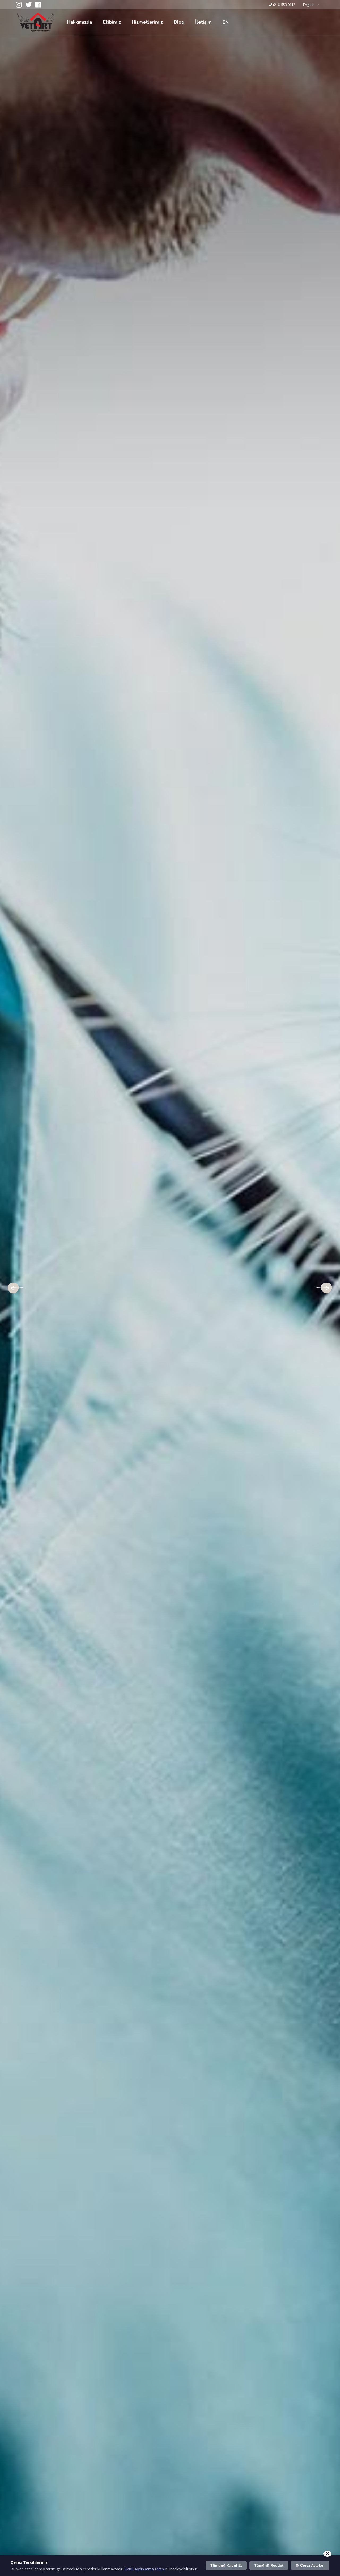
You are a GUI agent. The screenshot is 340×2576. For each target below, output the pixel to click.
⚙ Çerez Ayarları (310, 2565)
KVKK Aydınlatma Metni (144, 2569)
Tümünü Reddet (269, 2565)
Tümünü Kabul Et (226, 2565)
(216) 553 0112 (284, 5)
